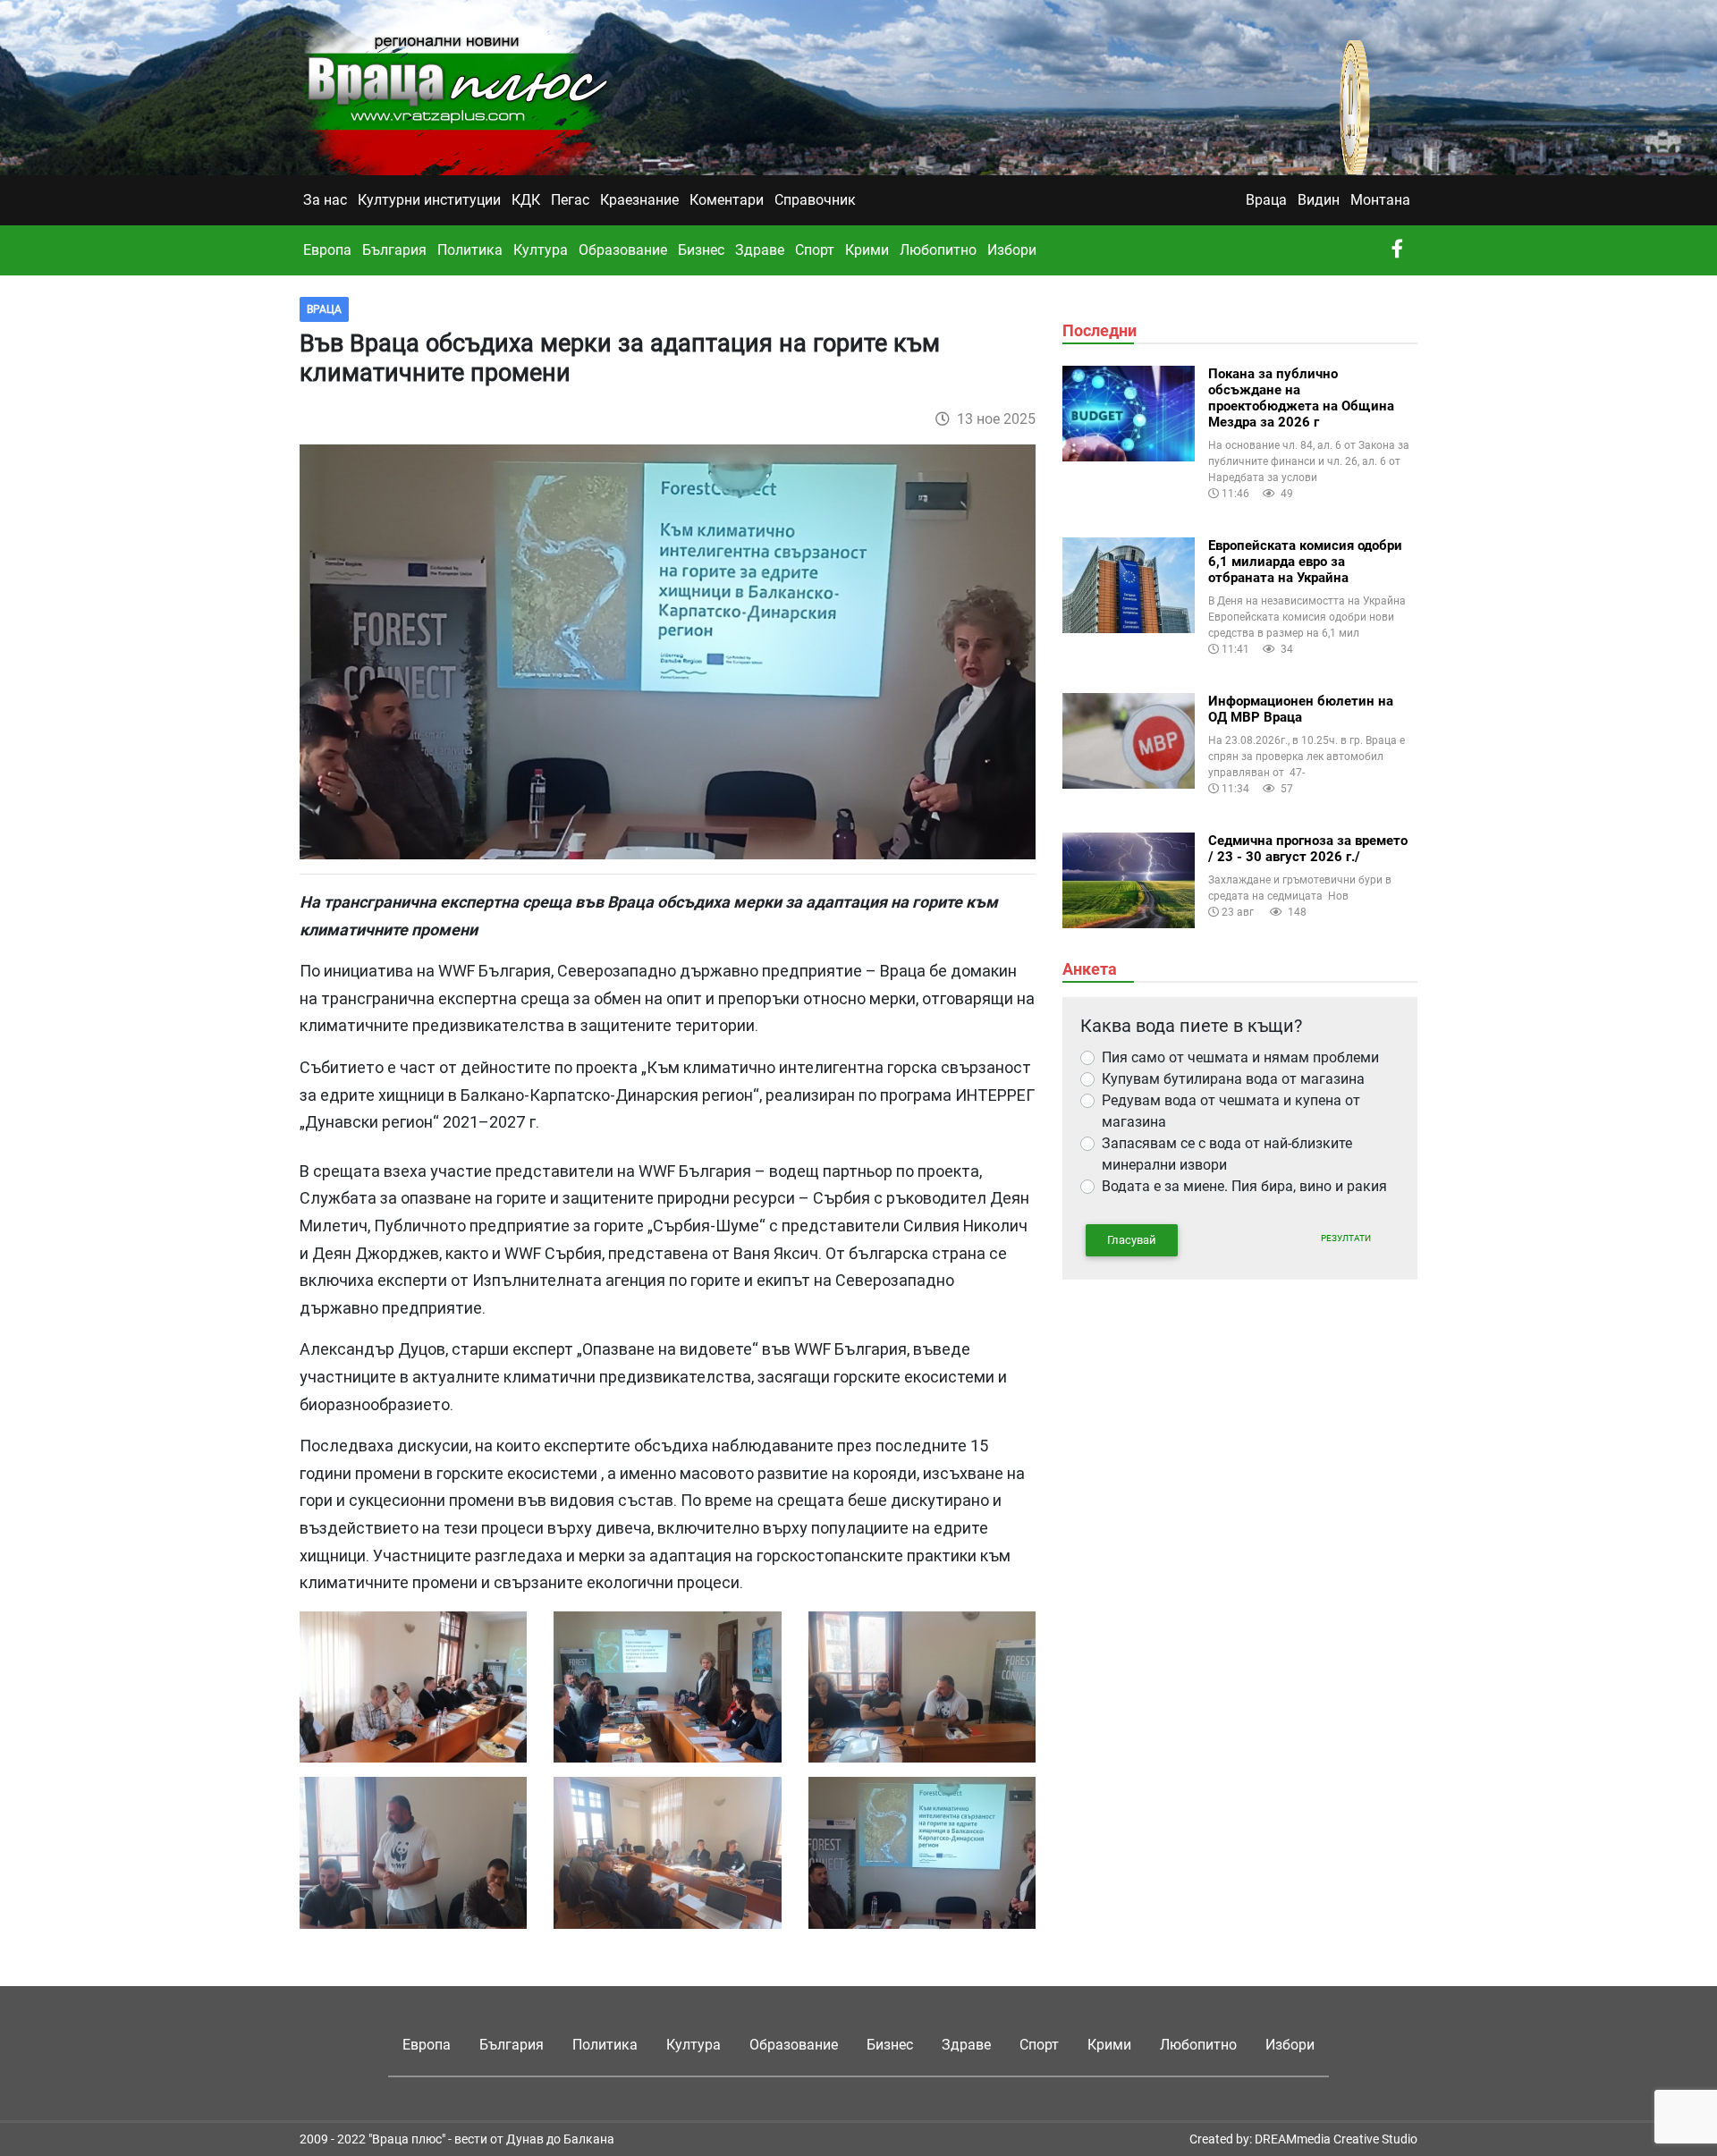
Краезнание (639, 200)
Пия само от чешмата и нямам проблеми (1240, 1057)
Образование (623, 250)
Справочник (815, 200)
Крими (867, 250)
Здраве (760, 250)
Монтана (1380, 200)
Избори (1012, 250)
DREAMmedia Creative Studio (1336, 2139)
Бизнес (701, 250)
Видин (1319, 200)
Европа (327, 250)
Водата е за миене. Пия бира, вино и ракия (1244, 1186)
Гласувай (1132, 1240)
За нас (325, 200)
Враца (1266, 200)
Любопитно (938, 250)
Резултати (1346, 1238)
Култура (541, 250)
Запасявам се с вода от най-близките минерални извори (1227, 1154)
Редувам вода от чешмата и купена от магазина (1231, 1111)
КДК (526, 200)
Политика (470, 250)
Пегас (570, 200)
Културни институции (429, 200)
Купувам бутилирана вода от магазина (1233, 1079)
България (394, 250)
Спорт (815, 250)
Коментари (727, 200)
